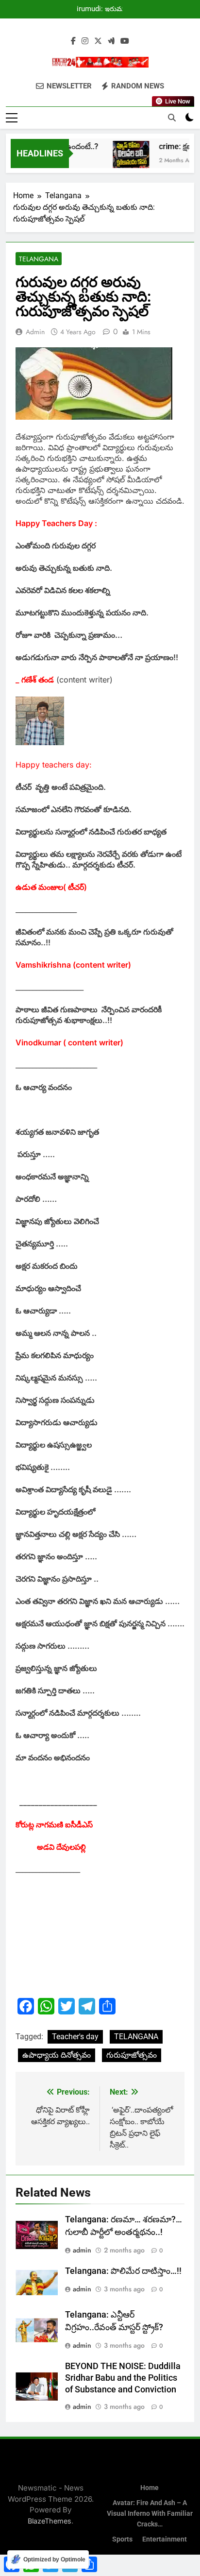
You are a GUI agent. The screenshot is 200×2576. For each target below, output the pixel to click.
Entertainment (165, 2539)
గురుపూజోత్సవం (132, 2055)
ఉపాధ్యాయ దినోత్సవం (57, 2055)
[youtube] (125, 41)
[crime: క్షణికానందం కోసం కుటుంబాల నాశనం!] (124, 159)
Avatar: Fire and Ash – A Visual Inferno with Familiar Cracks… (150, 2513)
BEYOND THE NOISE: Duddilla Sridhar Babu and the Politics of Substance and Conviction (123, 2378)
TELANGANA (136, 2037)
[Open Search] (172, 118)
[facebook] (73, 41)
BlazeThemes (50, 2521)
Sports (122, 2539)
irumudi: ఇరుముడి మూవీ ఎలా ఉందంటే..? (104, 9)
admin (35, 332)
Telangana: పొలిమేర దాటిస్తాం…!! (123, 2271)
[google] (111, 41)
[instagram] (85, 41)
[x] (98, 41)
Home (150, 2488)
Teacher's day (75, 2037)
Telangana (39, 259)
